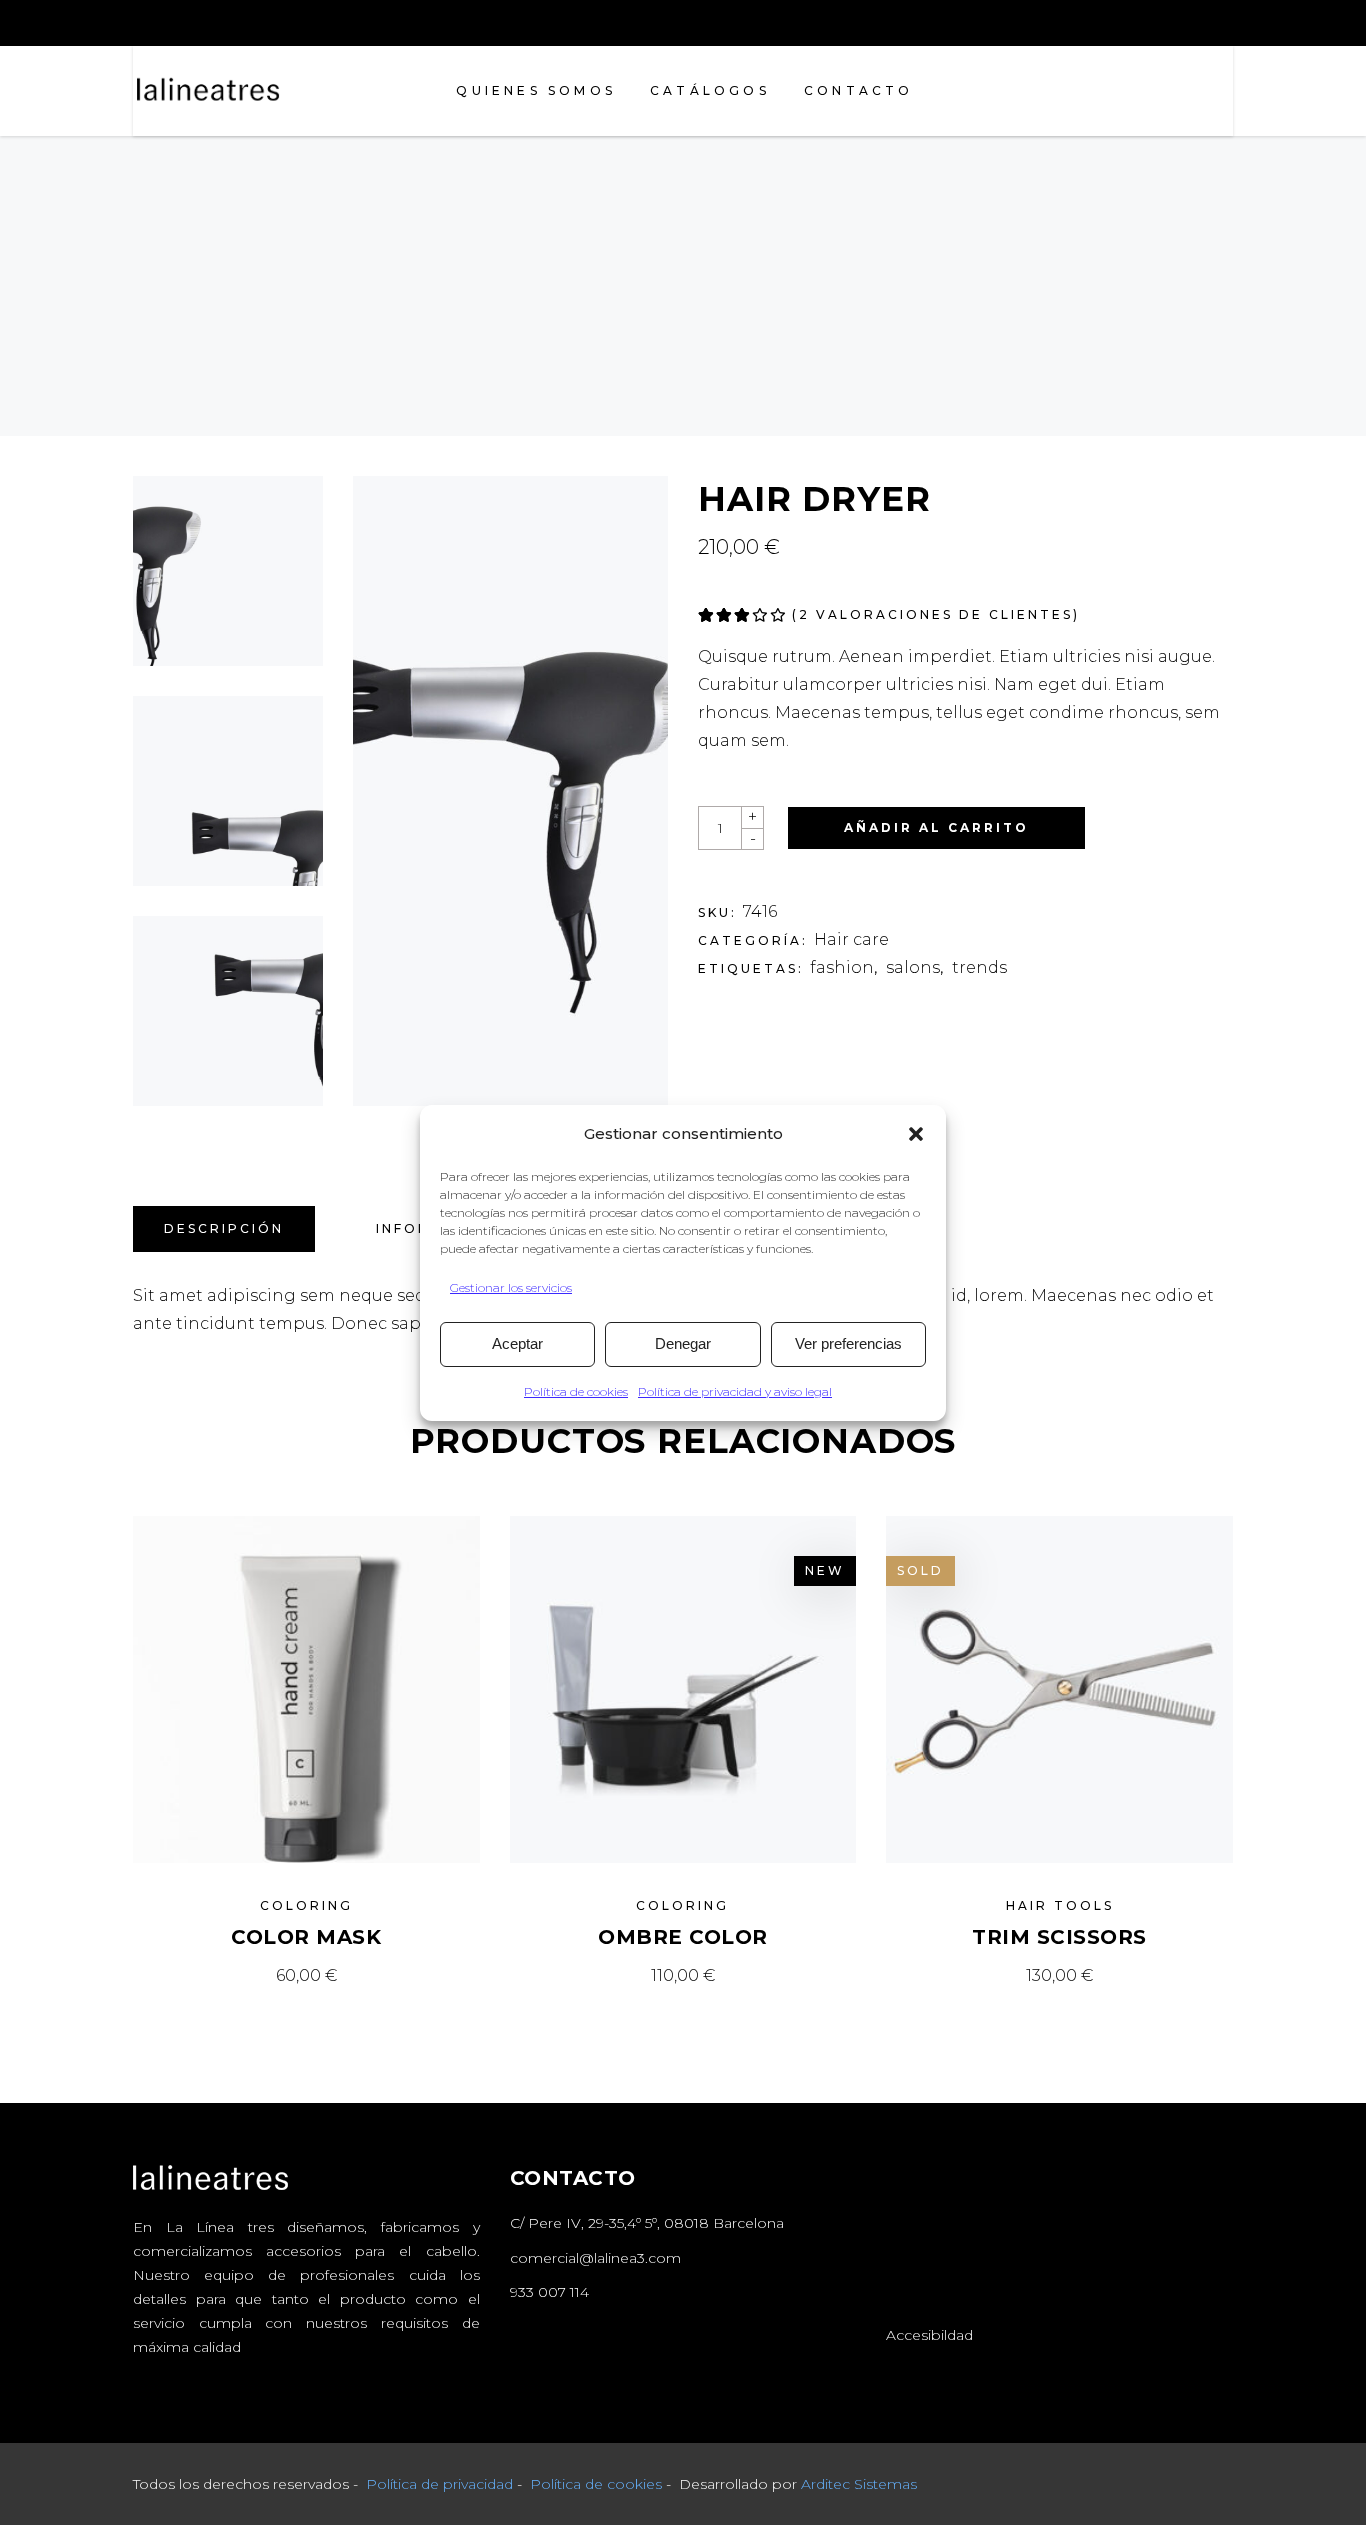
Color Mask (306, 1937)
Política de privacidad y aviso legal (735, 1391)
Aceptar (517, 1343)
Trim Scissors (1059, 1937)
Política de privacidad (439, 2484)
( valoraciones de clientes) (936, 614)
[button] (916, 1134)
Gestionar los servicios (511, 1287)
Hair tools (1060, 1905)
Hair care (851, 939)
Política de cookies (576, 1391)
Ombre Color (683, 1937)
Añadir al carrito (936, 827)
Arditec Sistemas (859, 2484)
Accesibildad (929, 2335)
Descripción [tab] (224, 1228)
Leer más (1059, 1975)
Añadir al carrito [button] (306, 1975)
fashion (842, 967)
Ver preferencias (848, 1343)
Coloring (306, 1905)
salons (913, 967)
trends (979, 967)
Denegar (683, 1343)
